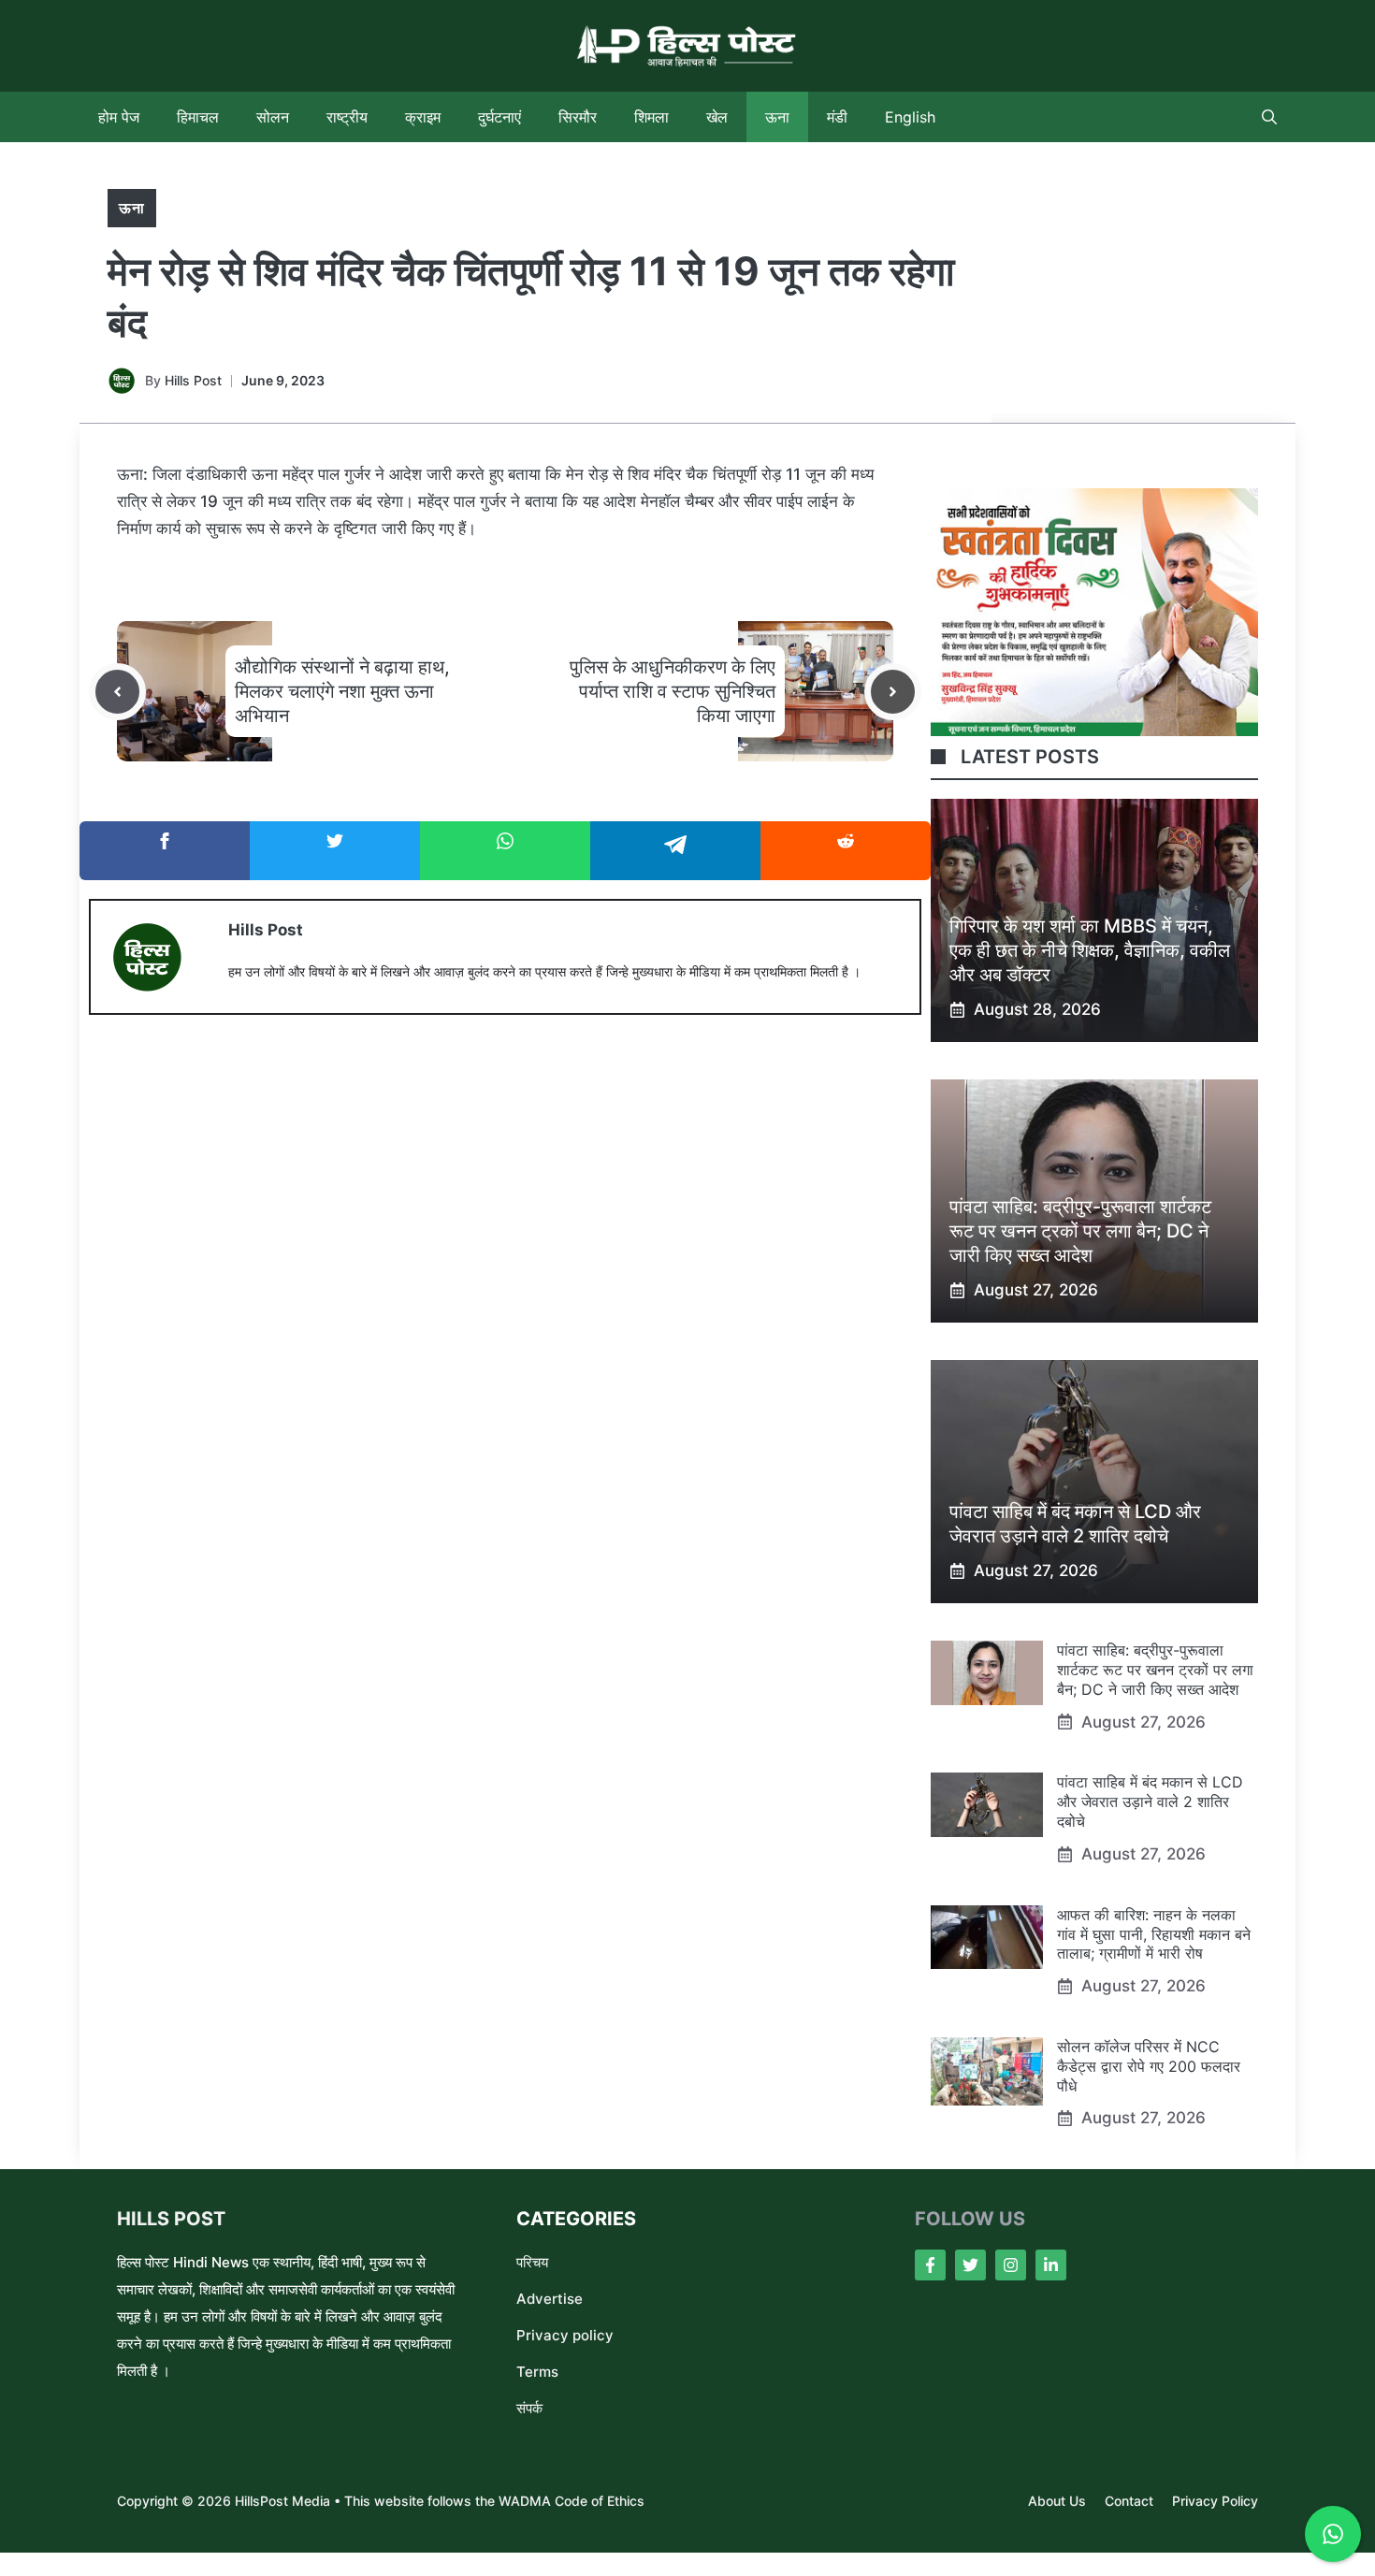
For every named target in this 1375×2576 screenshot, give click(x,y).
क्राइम (423, 117)
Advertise (550, 2299)
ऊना (777, 117)
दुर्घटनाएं (499, 117)
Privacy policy (565, 2335)
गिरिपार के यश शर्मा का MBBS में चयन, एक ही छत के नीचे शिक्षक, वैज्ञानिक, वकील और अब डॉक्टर (1090, 950)
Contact (1129, 2501)
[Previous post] (117, 692)
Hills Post (193, 380)
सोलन (273, 117)
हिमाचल (198, 117)
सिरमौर (578, 117)
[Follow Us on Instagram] (1011, 2265)
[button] (1269, 117)
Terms (537, 2372)
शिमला (651, 117)
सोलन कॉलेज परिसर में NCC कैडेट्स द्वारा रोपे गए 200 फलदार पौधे (1149, 2066)
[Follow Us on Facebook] (930, 2265)
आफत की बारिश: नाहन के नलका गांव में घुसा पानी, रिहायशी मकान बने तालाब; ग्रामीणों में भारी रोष (1154, 1934)
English (910, 117)
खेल (717, 117)
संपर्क (529, 2408)
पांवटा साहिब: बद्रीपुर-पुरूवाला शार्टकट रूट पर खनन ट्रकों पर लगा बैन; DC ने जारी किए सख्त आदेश (1080, 1231)
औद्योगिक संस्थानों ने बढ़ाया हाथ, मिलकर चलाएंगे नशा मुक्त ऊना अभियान (342, 691)
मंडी (837, 117)
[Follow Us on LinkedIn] (1051, 2265)
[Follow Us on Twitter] (970, 2265)
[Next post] (893, 692)
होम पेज (119, 117)
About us (1057, 2501)
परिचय (532, 2262)
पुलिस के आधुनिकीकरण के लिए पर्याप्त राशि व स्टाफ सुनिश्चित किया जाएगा (673, 691)
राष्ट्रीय (347, 117)
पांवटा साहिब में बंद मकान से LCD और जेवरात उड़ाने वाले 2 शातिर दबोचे (1150, 1802)
